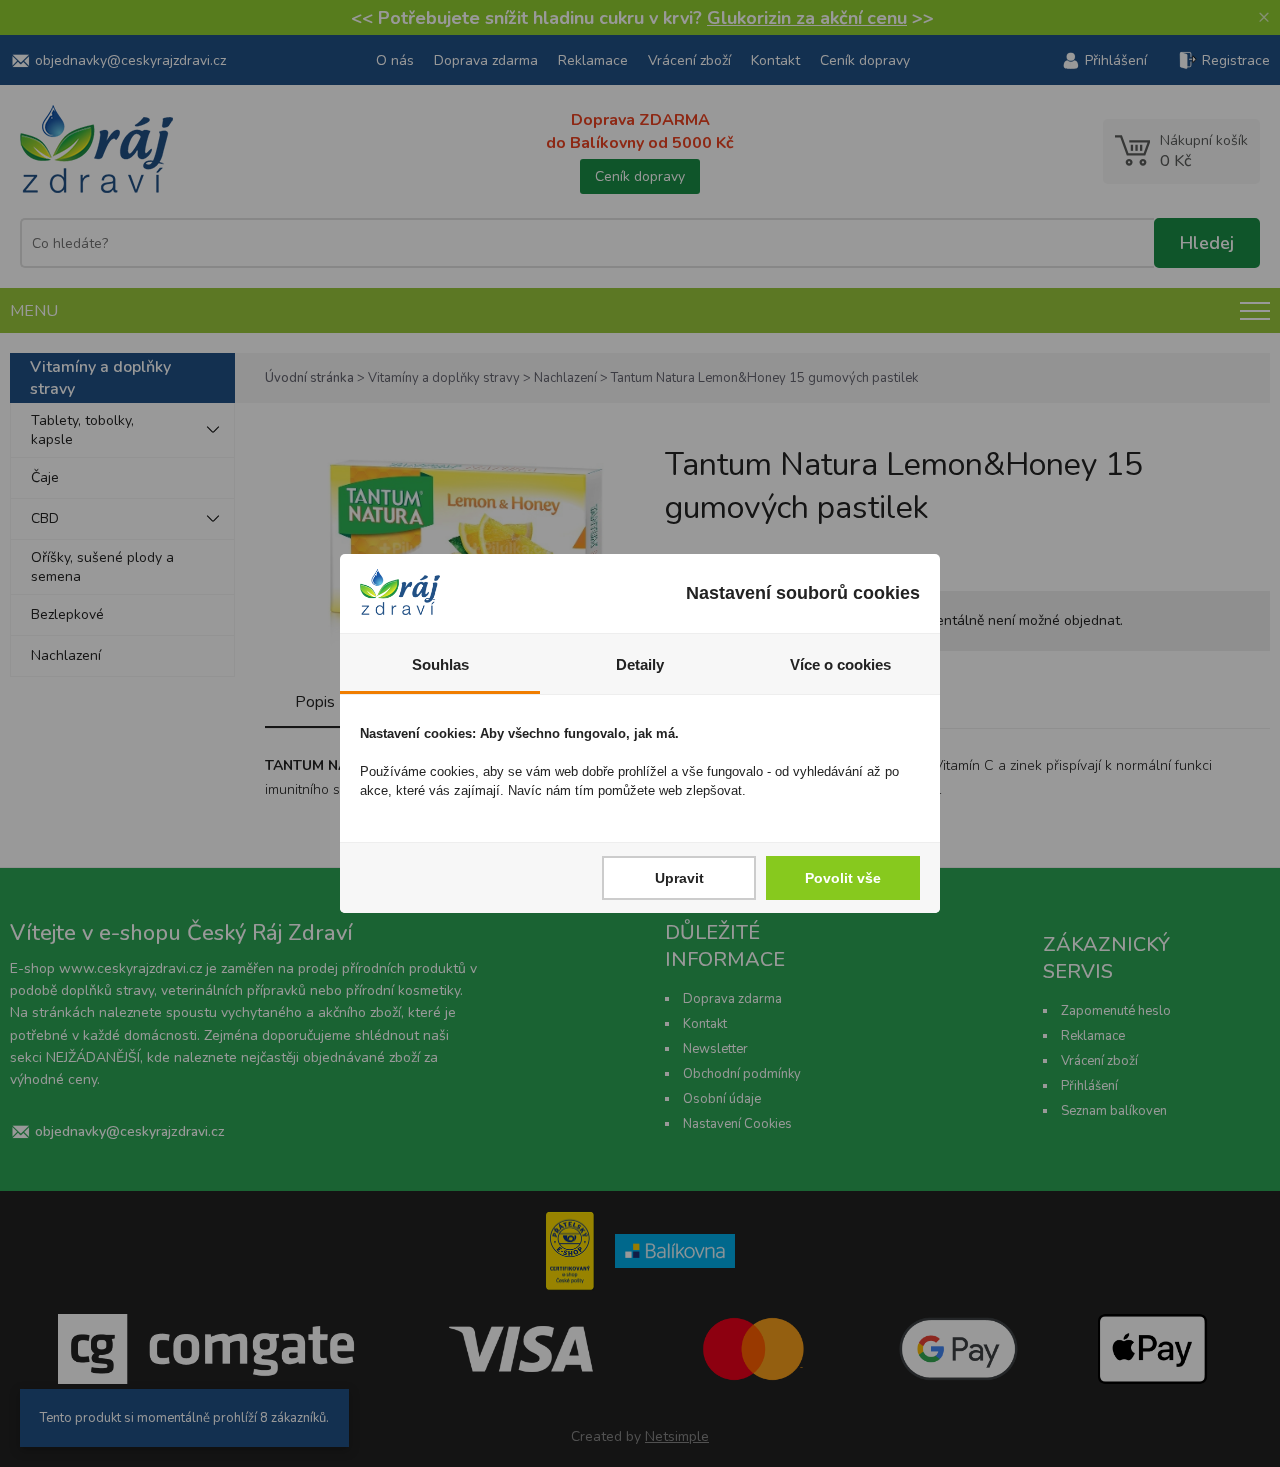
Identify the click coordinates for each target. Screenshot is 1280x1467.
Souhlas (440, 664)
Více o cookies (840, 664)
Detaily (640, 664)
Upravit (679, 878)
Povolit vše (843, 878)
